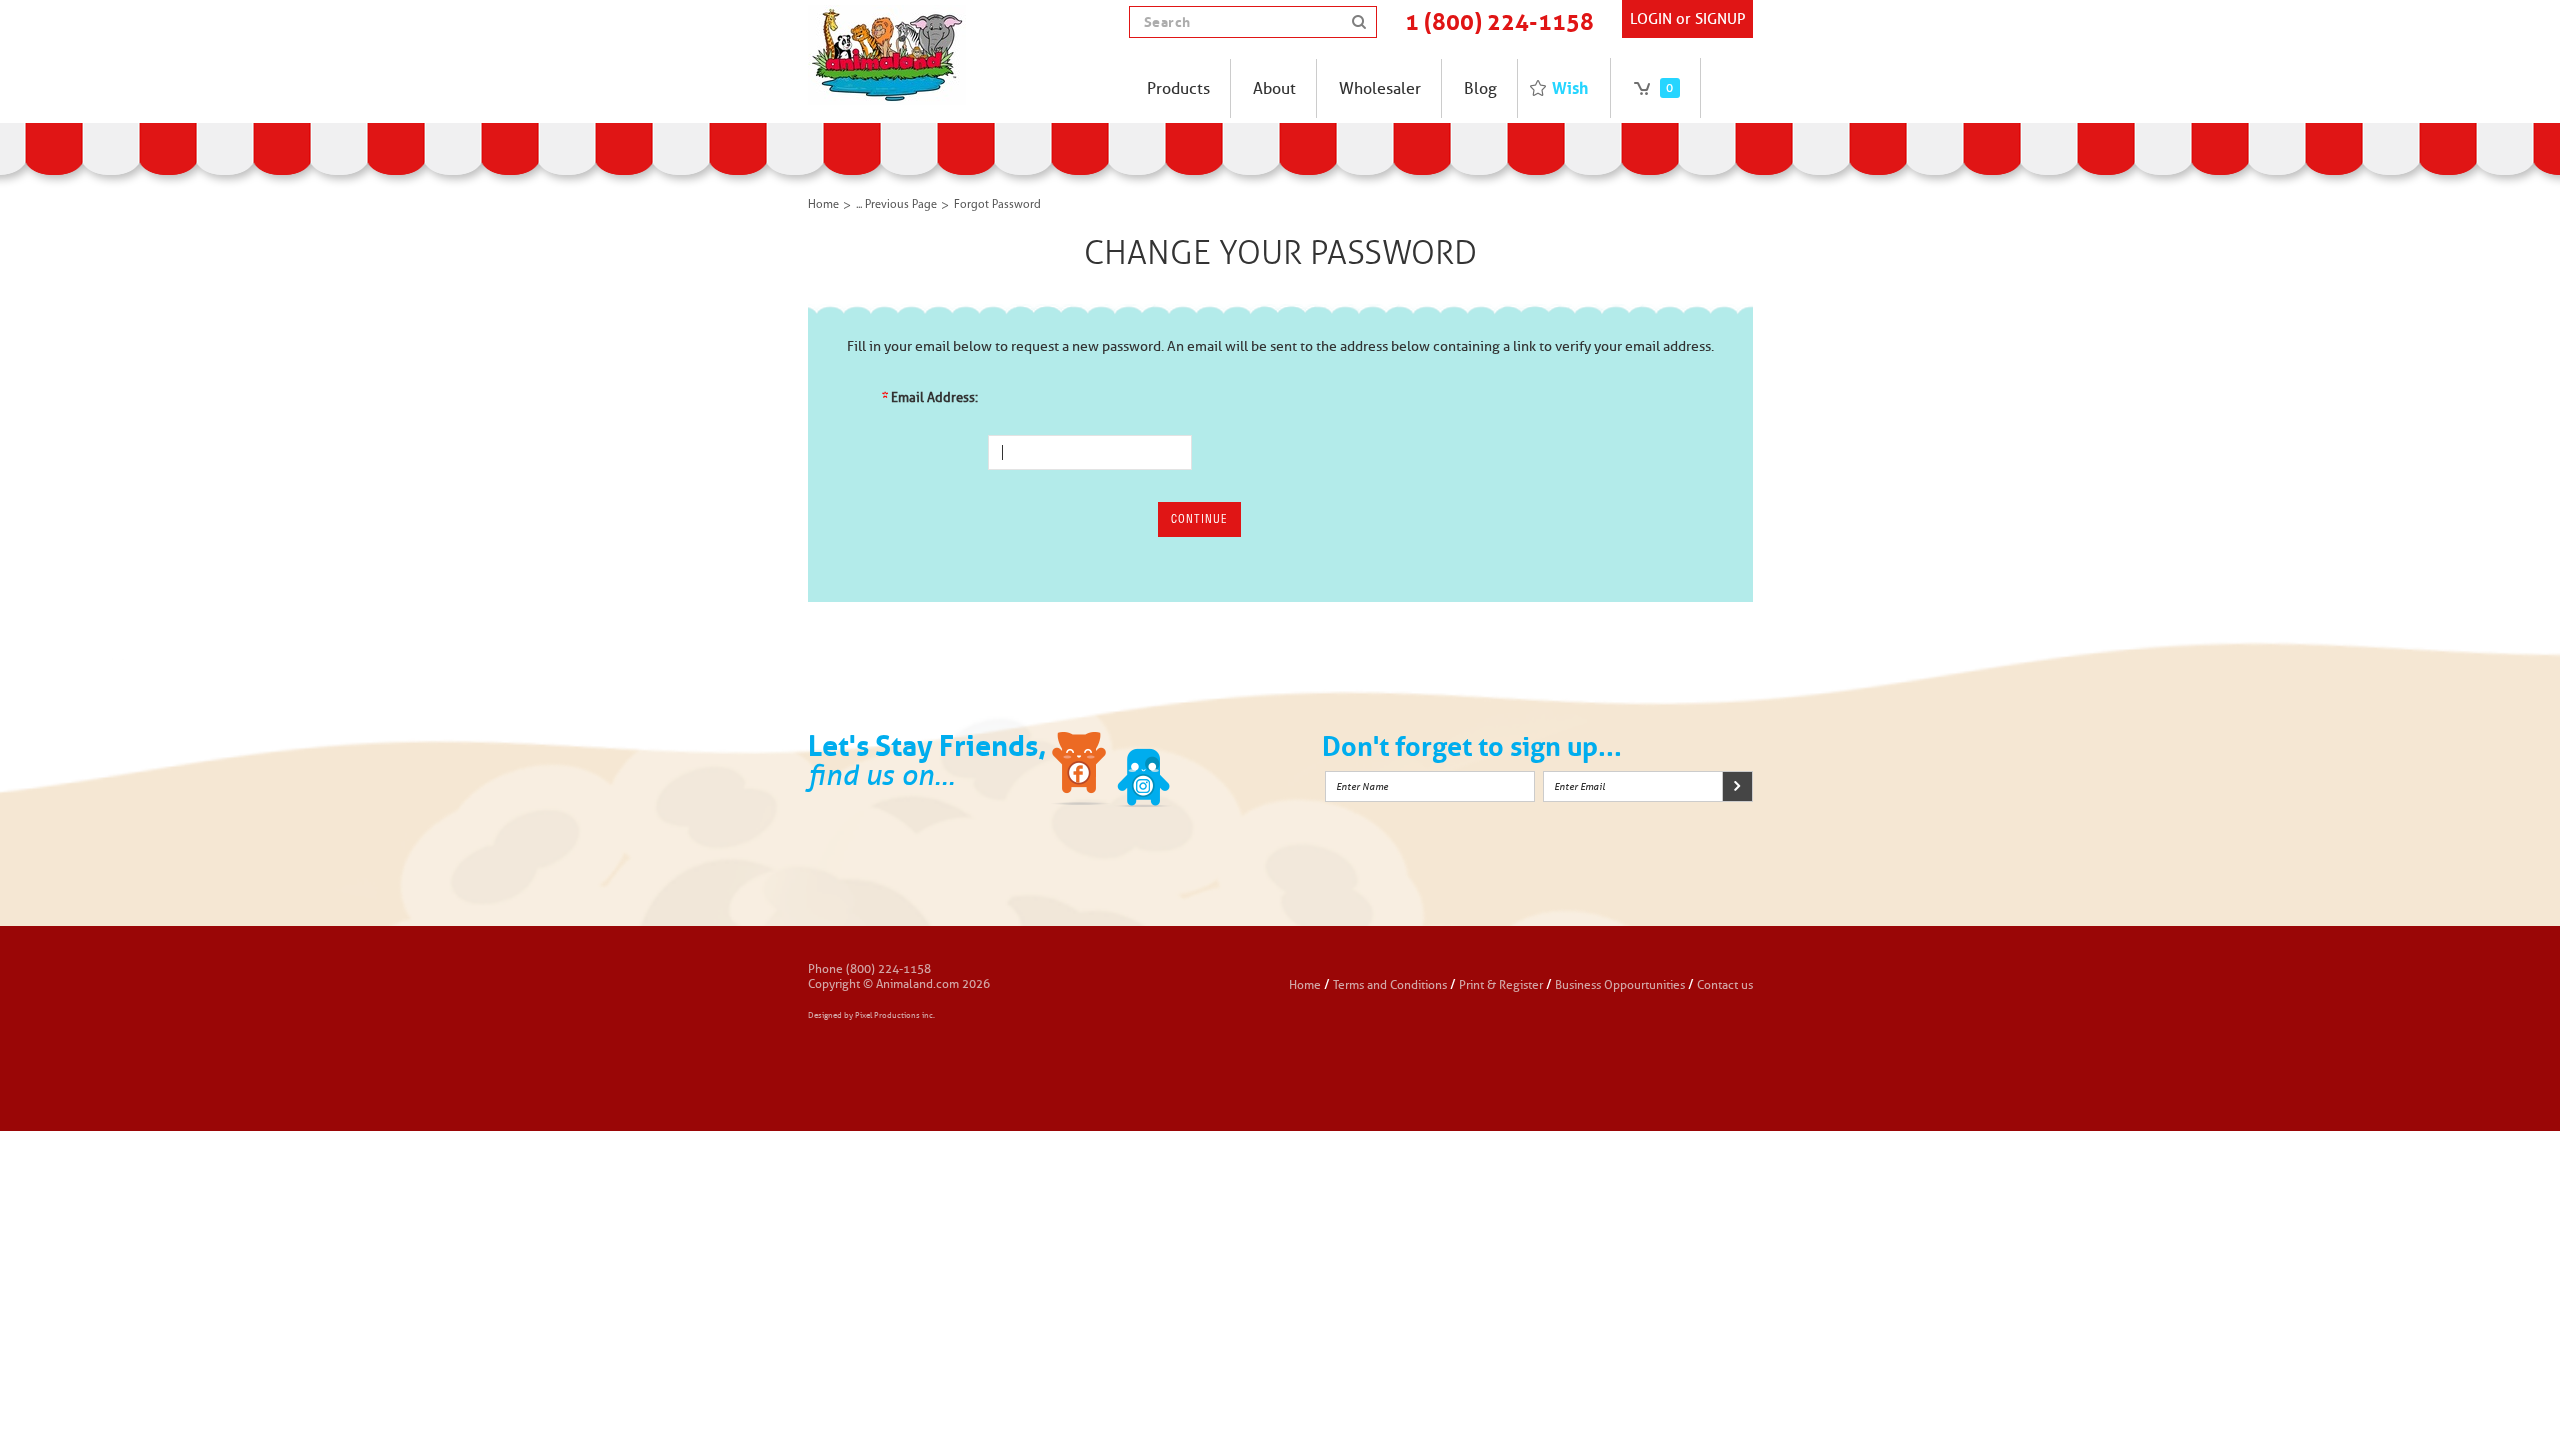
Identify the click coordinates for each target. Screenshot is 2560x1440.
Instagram (1207, 772)
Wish (1570, 88)
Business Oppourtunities (1620, 984)
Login (1651, 19)
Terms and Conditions (1391, 984)
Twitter (1144, 772)
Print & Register (1501, 984)
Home (823, 205)
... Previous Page (896, 205)
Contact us (1725, 984)
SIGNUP (1720, 19)
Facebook (1081, 772)
